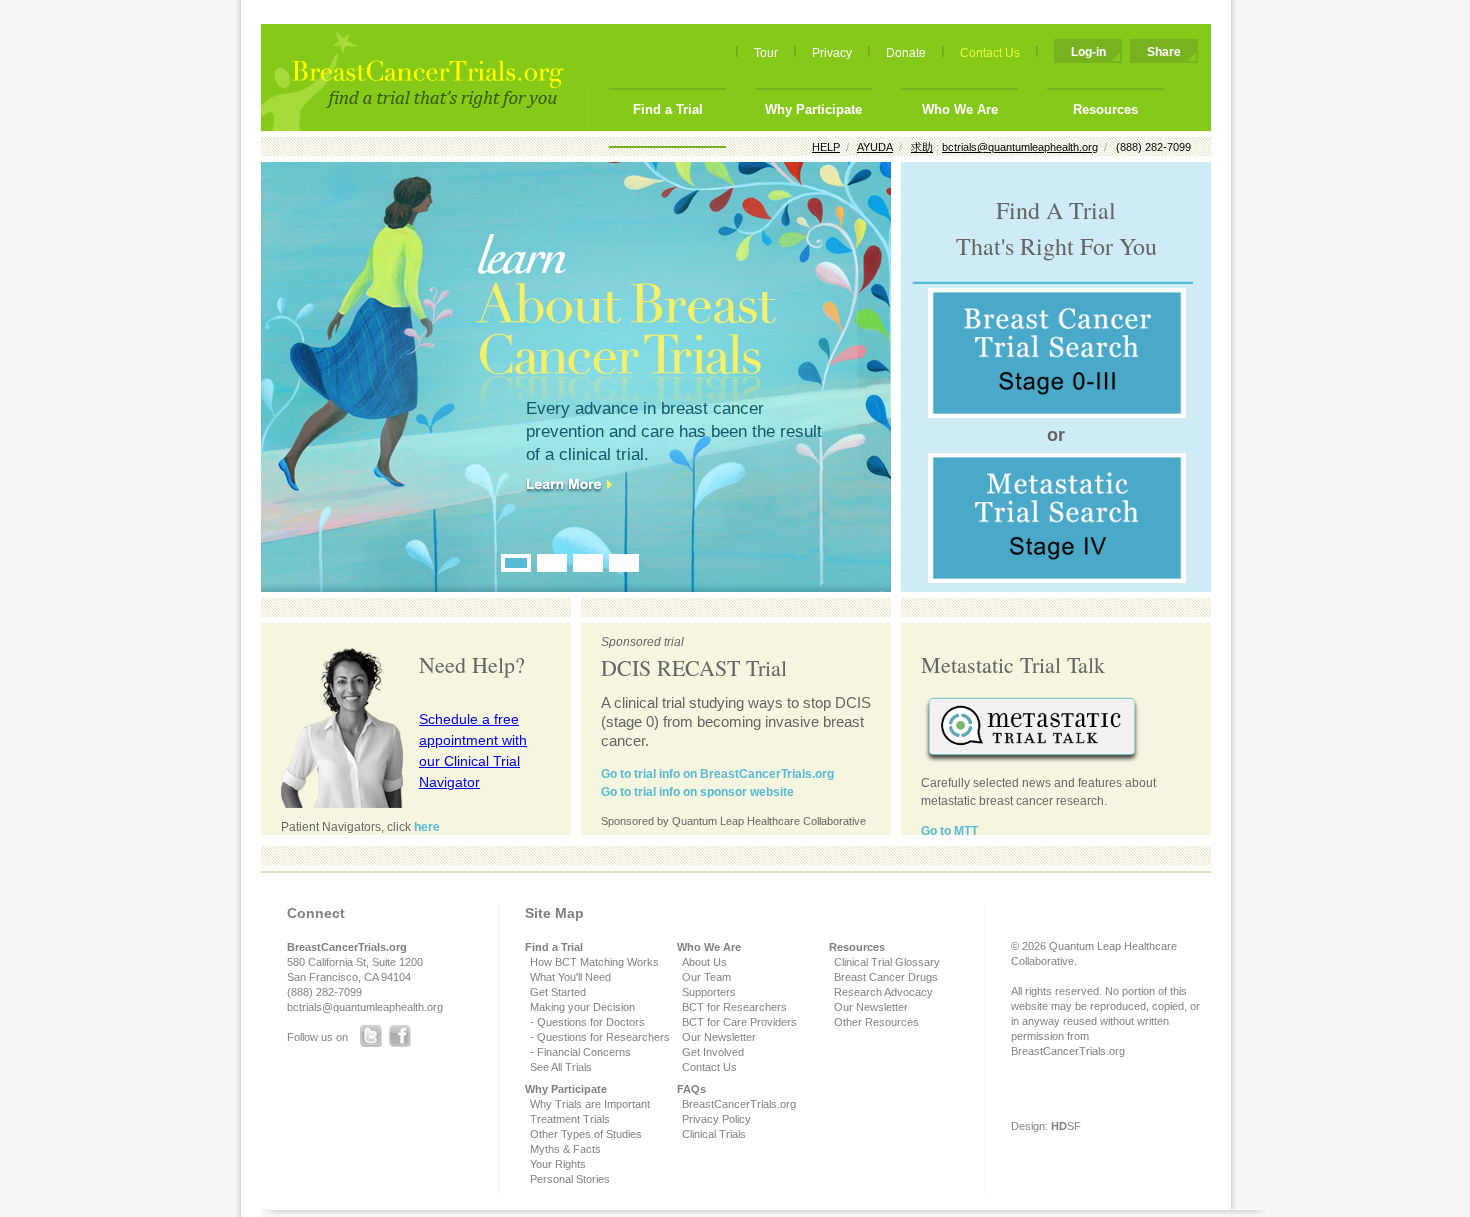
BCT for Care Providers (739, 1022)
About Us (704, 962)
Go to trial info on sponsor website (697, 792)
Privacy (832, 53)
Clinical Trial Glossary (887, 962)
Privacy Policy (716, 1119)
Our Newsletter (719, 1037)
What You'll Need (570, 977)
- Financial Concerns (580, 1052)
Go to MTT (949, 831)
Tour (766, 53)
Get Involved (713, 1052)
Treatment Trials (570, 1119)
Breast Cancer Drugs (886, 977)
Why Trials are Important (590, 1104)
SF (1066, 1126)
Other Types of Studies (586, 1134)
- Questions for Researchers (600, 1037)
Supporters (709, 992)
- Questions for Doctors (587, 1022)
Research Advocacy (883, 992)
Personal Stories (570, 1179)
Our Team (706, 977)
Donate (906, 53)
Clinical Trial (711, 1134)
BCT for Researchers (734, 1007)
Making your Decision (582, 1007)
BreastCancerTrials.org (739, 1104)
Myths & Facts (565, 1149)
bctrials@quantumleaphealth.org (365, 1007)
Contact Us (990, 53)
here (427, 827)
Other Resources (876, 1022)
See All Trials (561, 1067)
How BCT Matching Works (594, 962)
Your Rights (558, 1164)
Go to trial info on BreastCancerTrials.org (717, 774)
